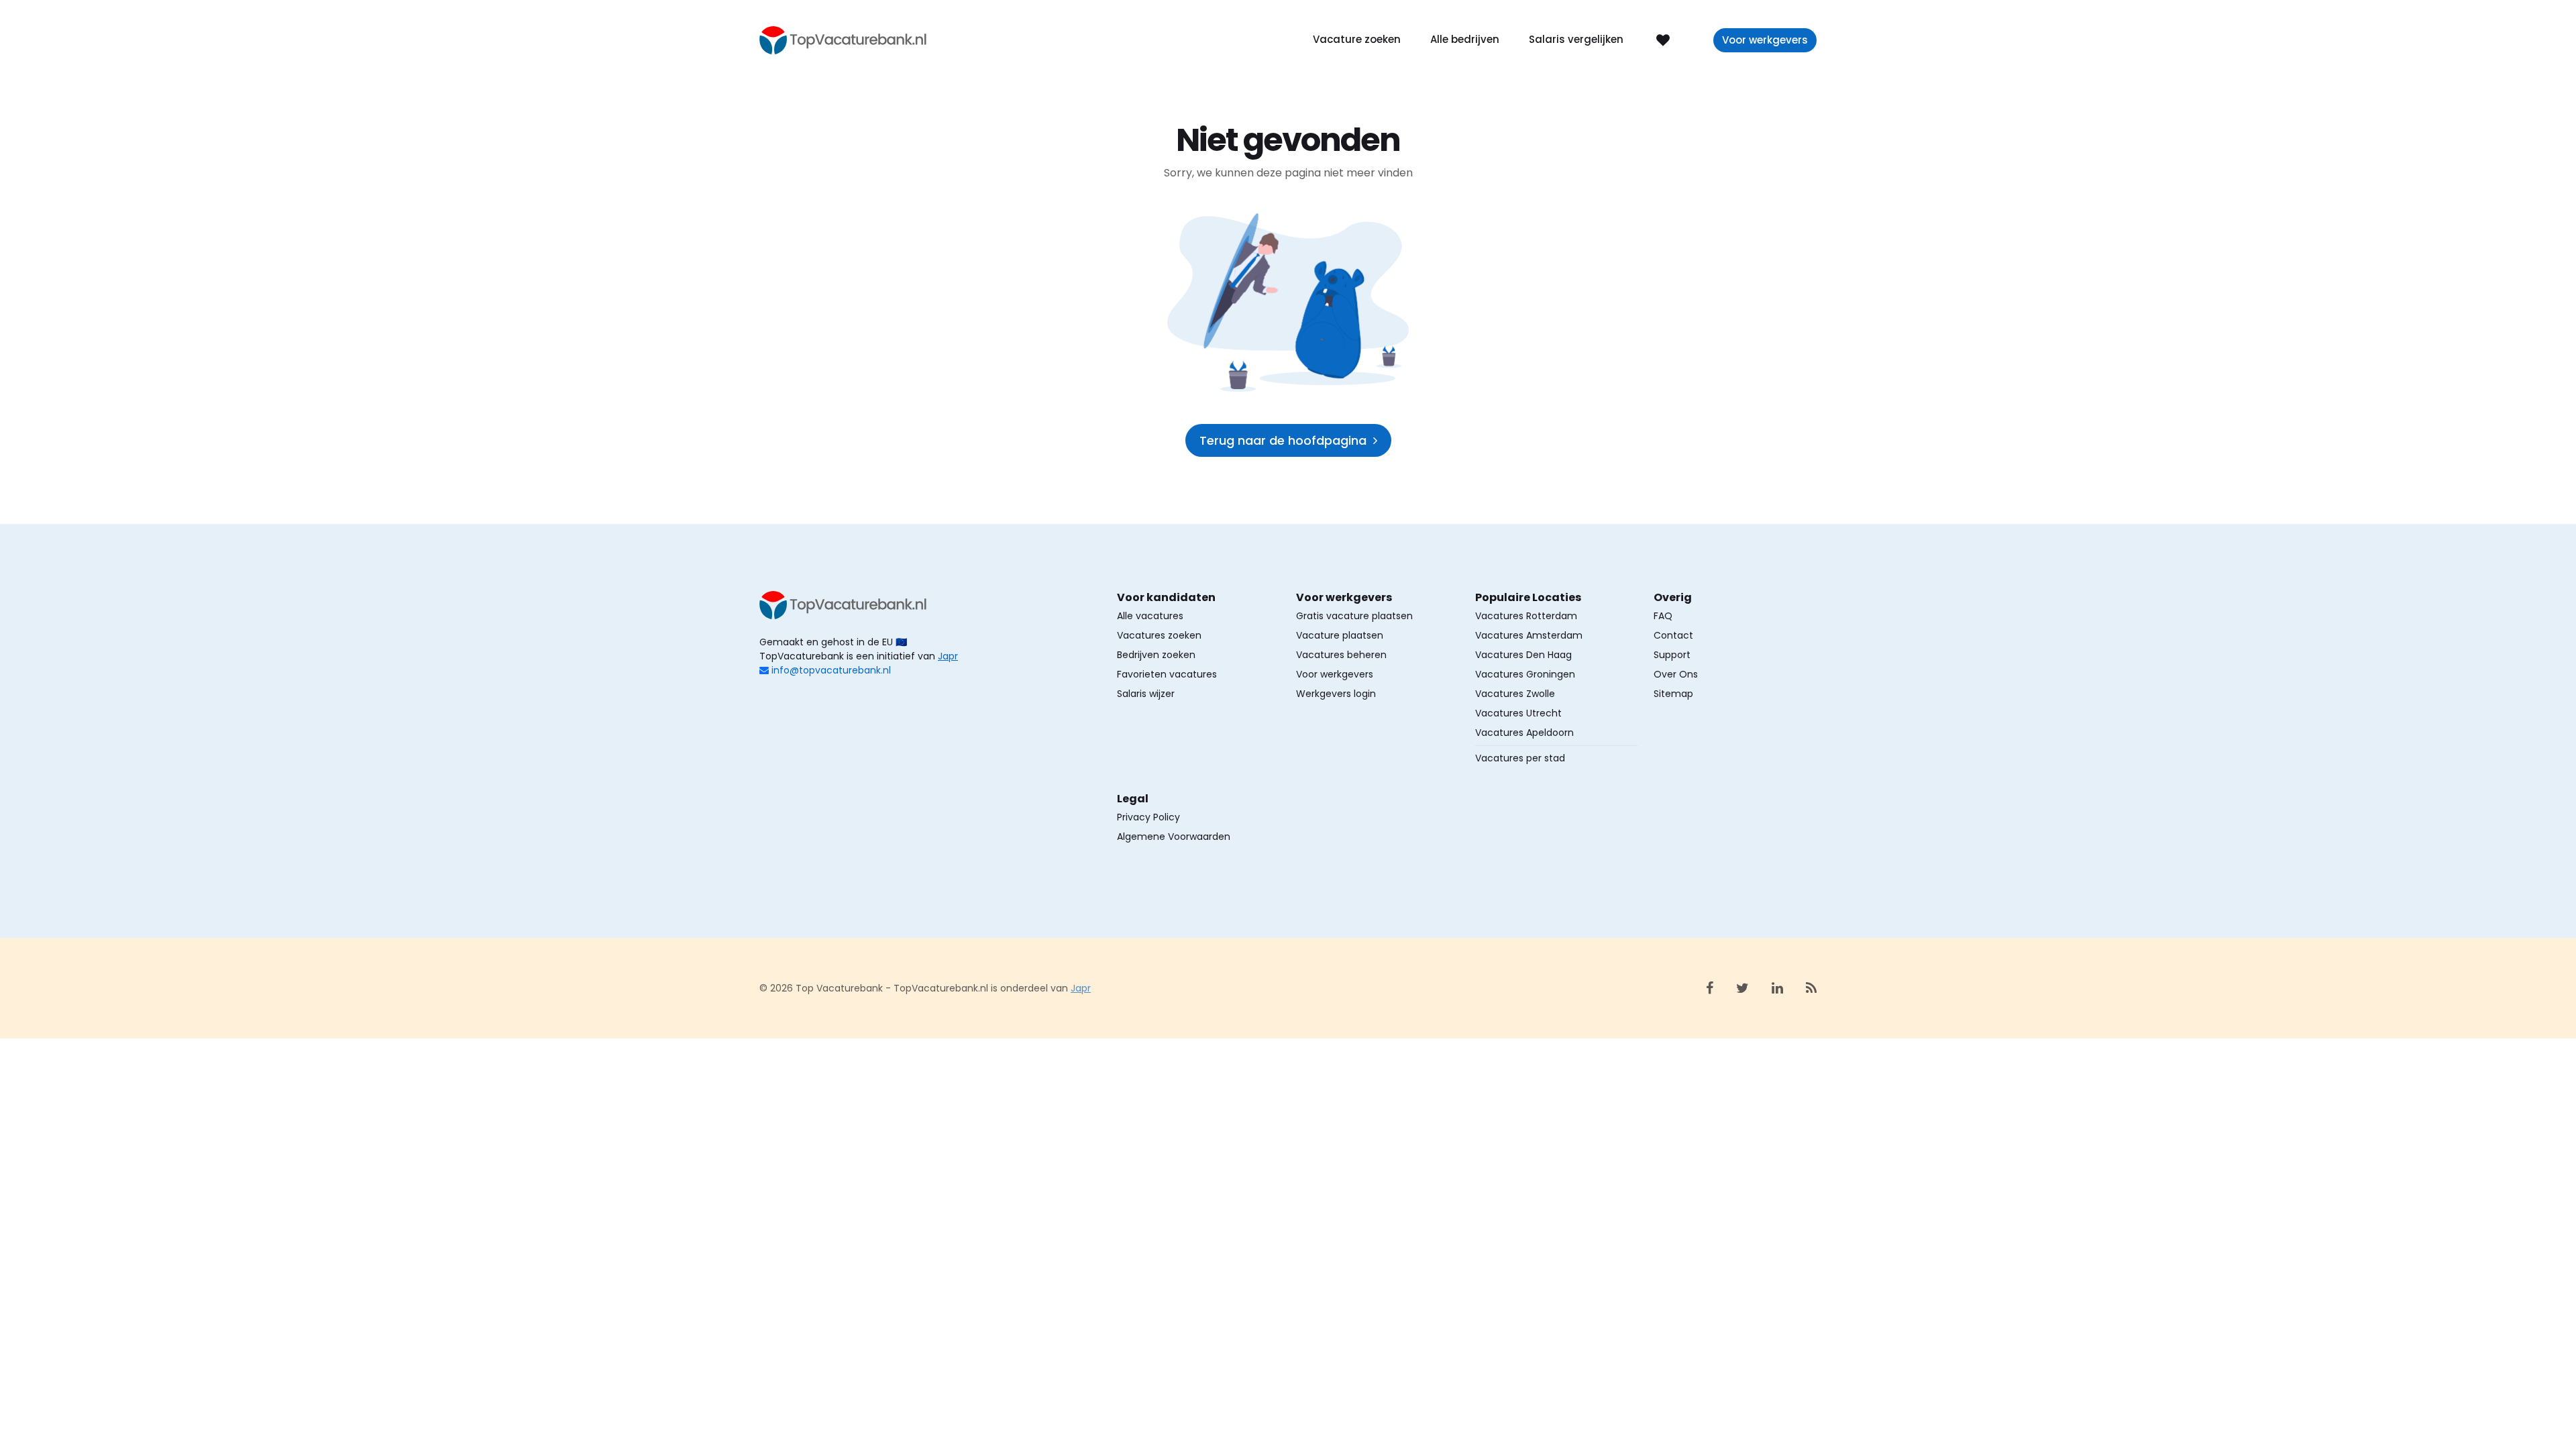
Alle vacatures (1150, 616)
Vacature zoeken (1357, 39)
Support (1672, 655)
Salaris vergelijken (1576, 39)
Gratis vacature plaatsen (1354, 616)
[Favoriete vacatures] (1663, 39)
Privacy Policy (1148, 817)
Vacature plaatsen (1340, 635)
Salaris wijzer (1146, 694)
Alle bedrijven (1465, 39)
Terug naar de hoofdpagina (1283, 440)
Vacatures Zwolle (1515, 694)
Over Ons (1676, 674)
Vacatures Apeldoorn (1524, 733)
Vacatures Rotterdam (1526, 616)
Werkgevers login (1336, 694)
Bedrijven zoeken (1156, 655)
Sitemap (1673, 694)
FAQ (1663, 616)
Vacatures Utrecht (1518, 713)
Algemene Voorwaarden (1174, 837)
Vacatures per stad (1520, 758)
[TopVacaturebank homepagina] (843, 39)
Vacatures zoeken (1159, 635)
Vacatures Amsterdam (1529, 635)
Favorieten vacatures (1167, 674)
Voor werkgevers (1765, 40)
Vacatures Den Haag (1523, 655)
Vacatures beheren (1341, 655)
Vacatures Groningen (1525, 674)
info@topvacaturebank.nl (831, 670)
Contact (1673, 635)
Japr (948, 656)
